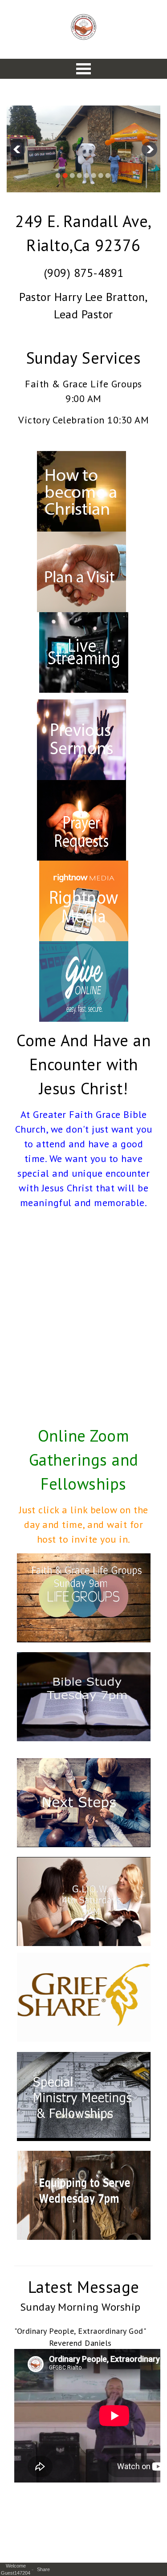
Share (45, 2569)
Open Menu (84, 69)
